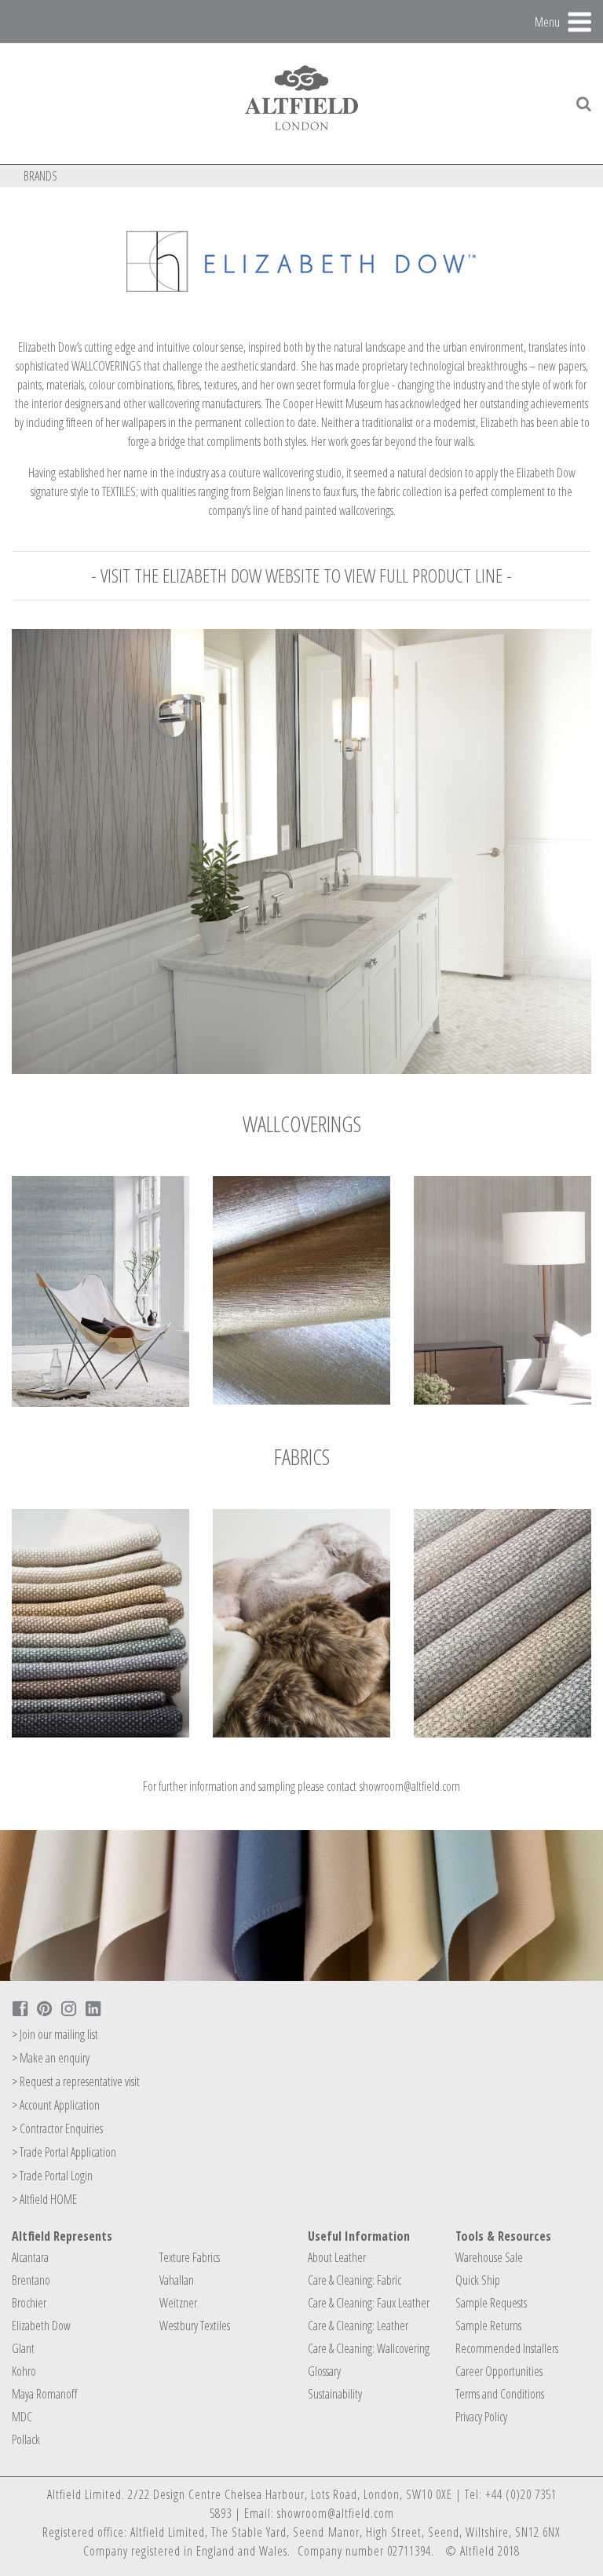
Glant (23, 2348)
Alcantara (30, 2257)
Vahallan (177, 2280)
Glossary (324, 2371)
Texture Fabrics (190, 2257)
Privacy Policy (481, 2417)
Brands (40, 176)
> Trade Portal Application (64, 2152)
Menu (547, 21)
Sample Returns (488, 2326)
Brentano (31, 2280)
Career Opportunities (499, 2371)
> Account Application (56, 2105)
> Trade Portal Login (52, 2176)
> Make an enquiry (51, 2058)
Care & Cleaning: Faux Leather (369, 2303)
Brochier (29, 2303)
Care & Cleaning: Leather (358, 2326)
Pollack (26, 2439)
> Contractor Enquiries (57, 2128)
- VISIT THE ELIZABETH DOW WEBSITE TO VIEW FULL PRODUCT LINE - (301, 575)
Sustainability (335, 2394)
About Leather (337, 2257)
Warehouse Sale (489, 2257)
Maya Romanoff (44, 2394)
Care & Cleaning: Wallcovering (369, 2348)
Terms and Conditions (500, 2394)
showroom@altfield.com (410, 1786)
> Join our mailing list (55, 2034)
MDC (22, 2417)
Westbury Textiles (195, 2326)
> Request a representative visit (76, 2081)
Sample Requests (491, 2303)
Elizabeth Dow (41, 2326)
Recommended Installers (507, 2348)
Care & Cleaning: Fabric (354, 2280)
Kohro (24, 2371)
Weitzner (178, 2303)
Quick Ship (478, 2280)
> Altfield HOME (44, 2199)
